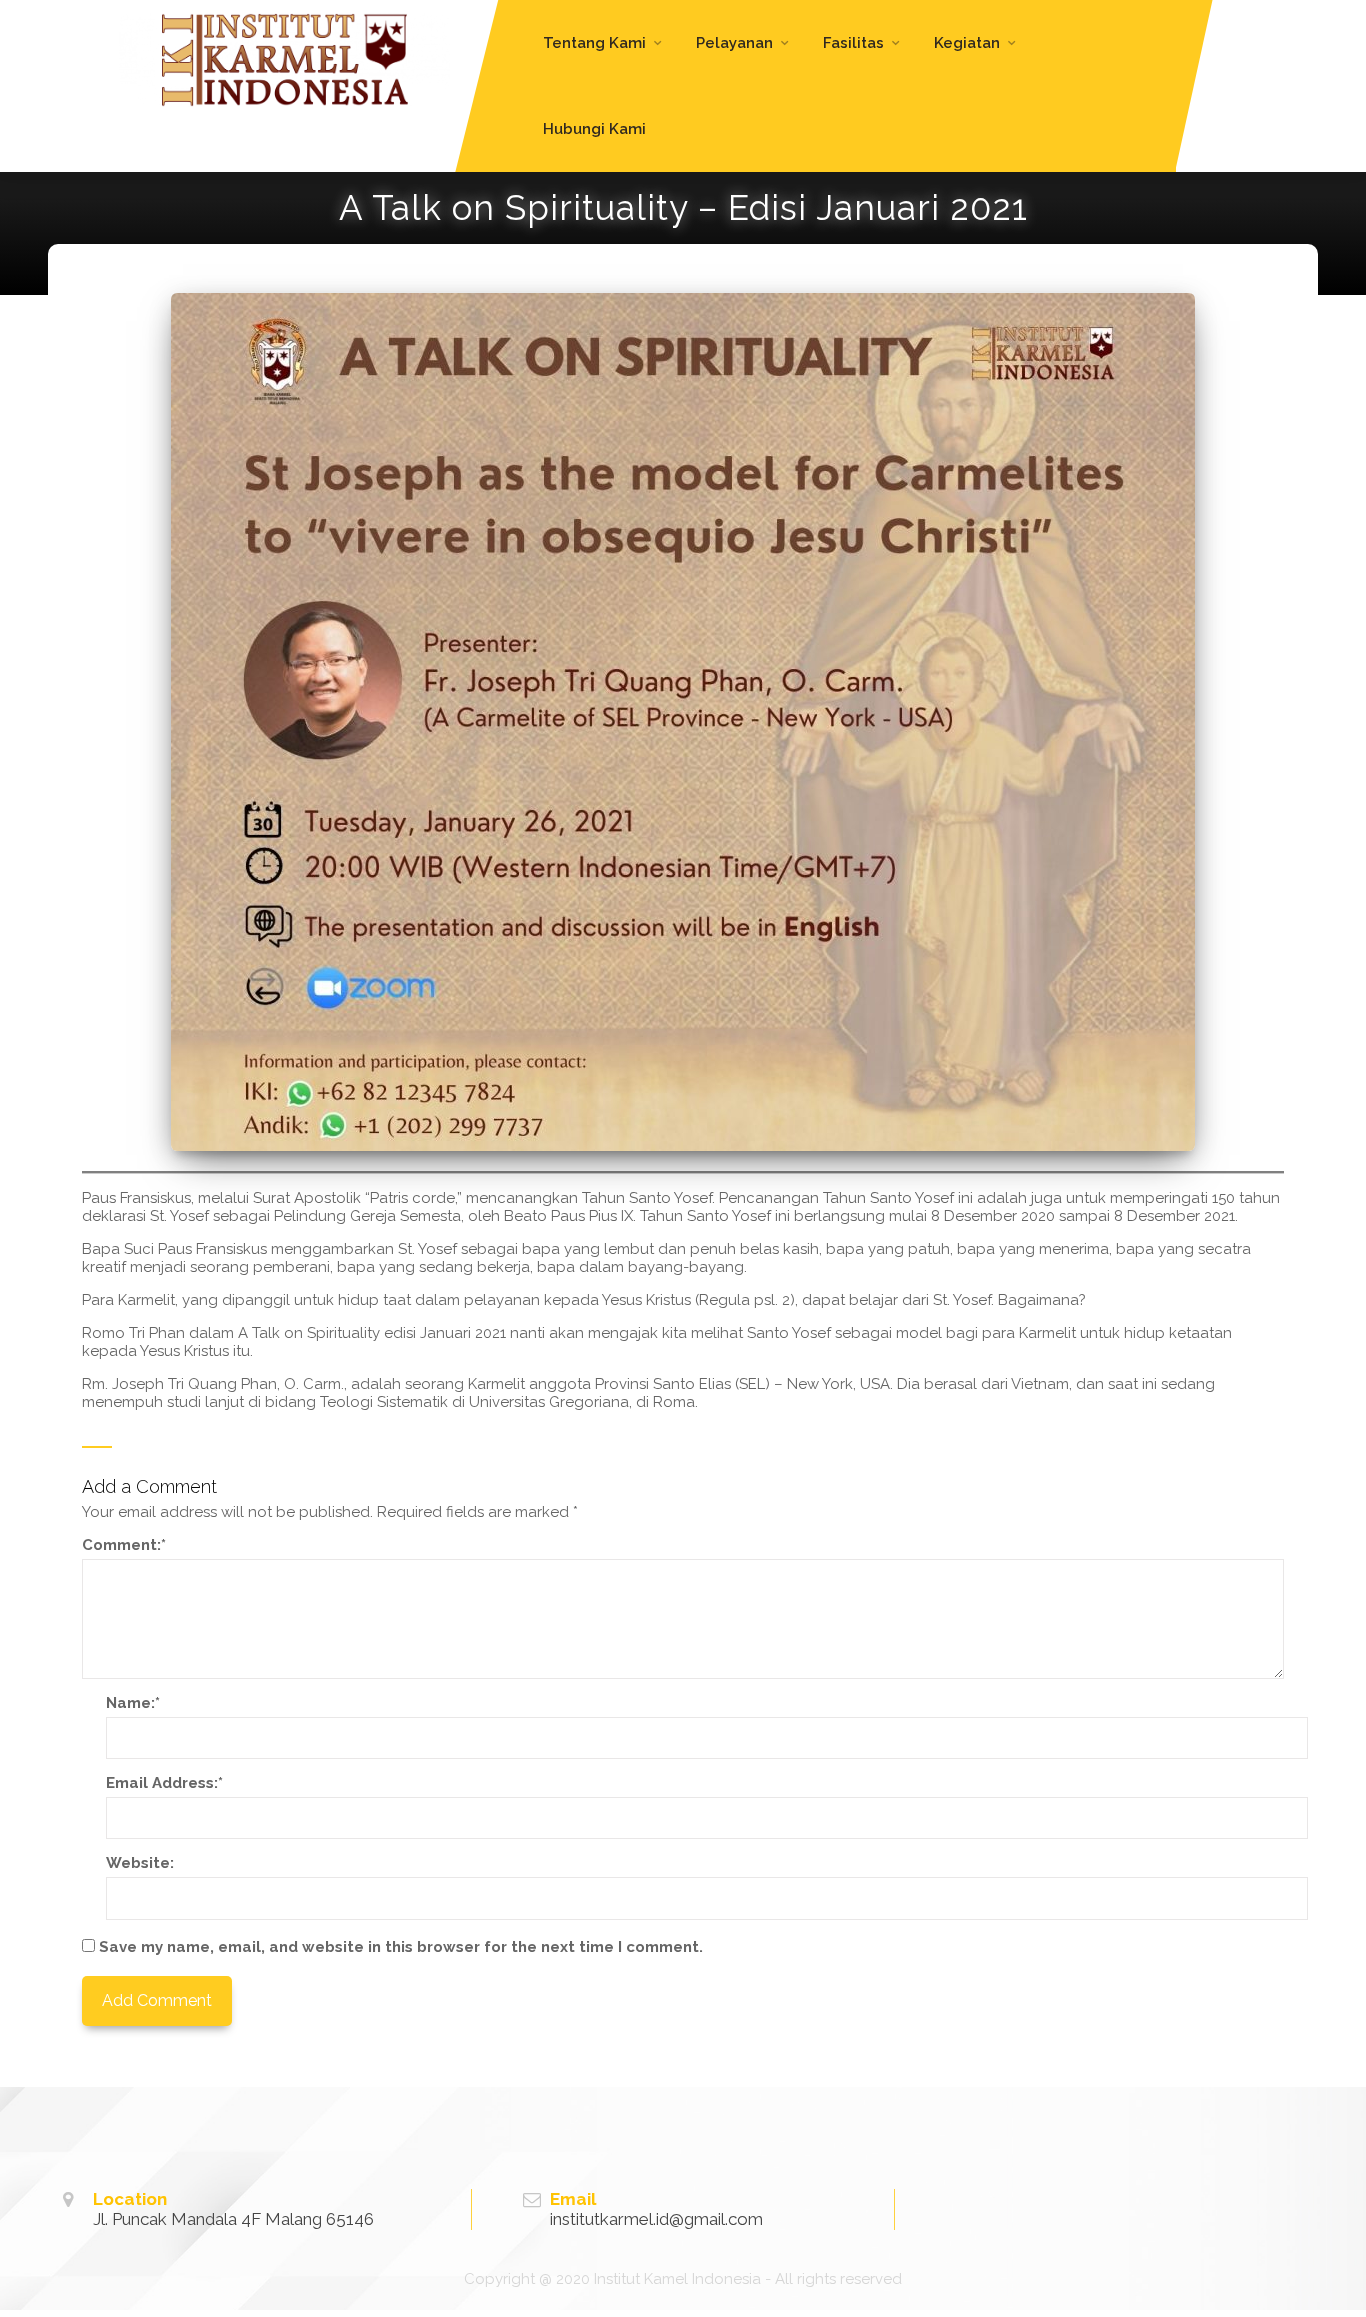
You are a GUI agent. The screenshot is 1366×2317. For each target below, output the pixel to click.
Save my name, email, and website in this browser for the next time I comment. (401, 1947)
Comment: (124, 1545)
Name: (133, 1703)
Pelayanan (734, 43)
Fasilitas (853, 43)
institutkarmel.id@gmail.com (656, 2219)
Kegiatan (967, 43)
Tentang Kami (594, 43)
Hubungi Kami (594, 129)
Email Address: (164, 1783)
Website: (140, 1863)
